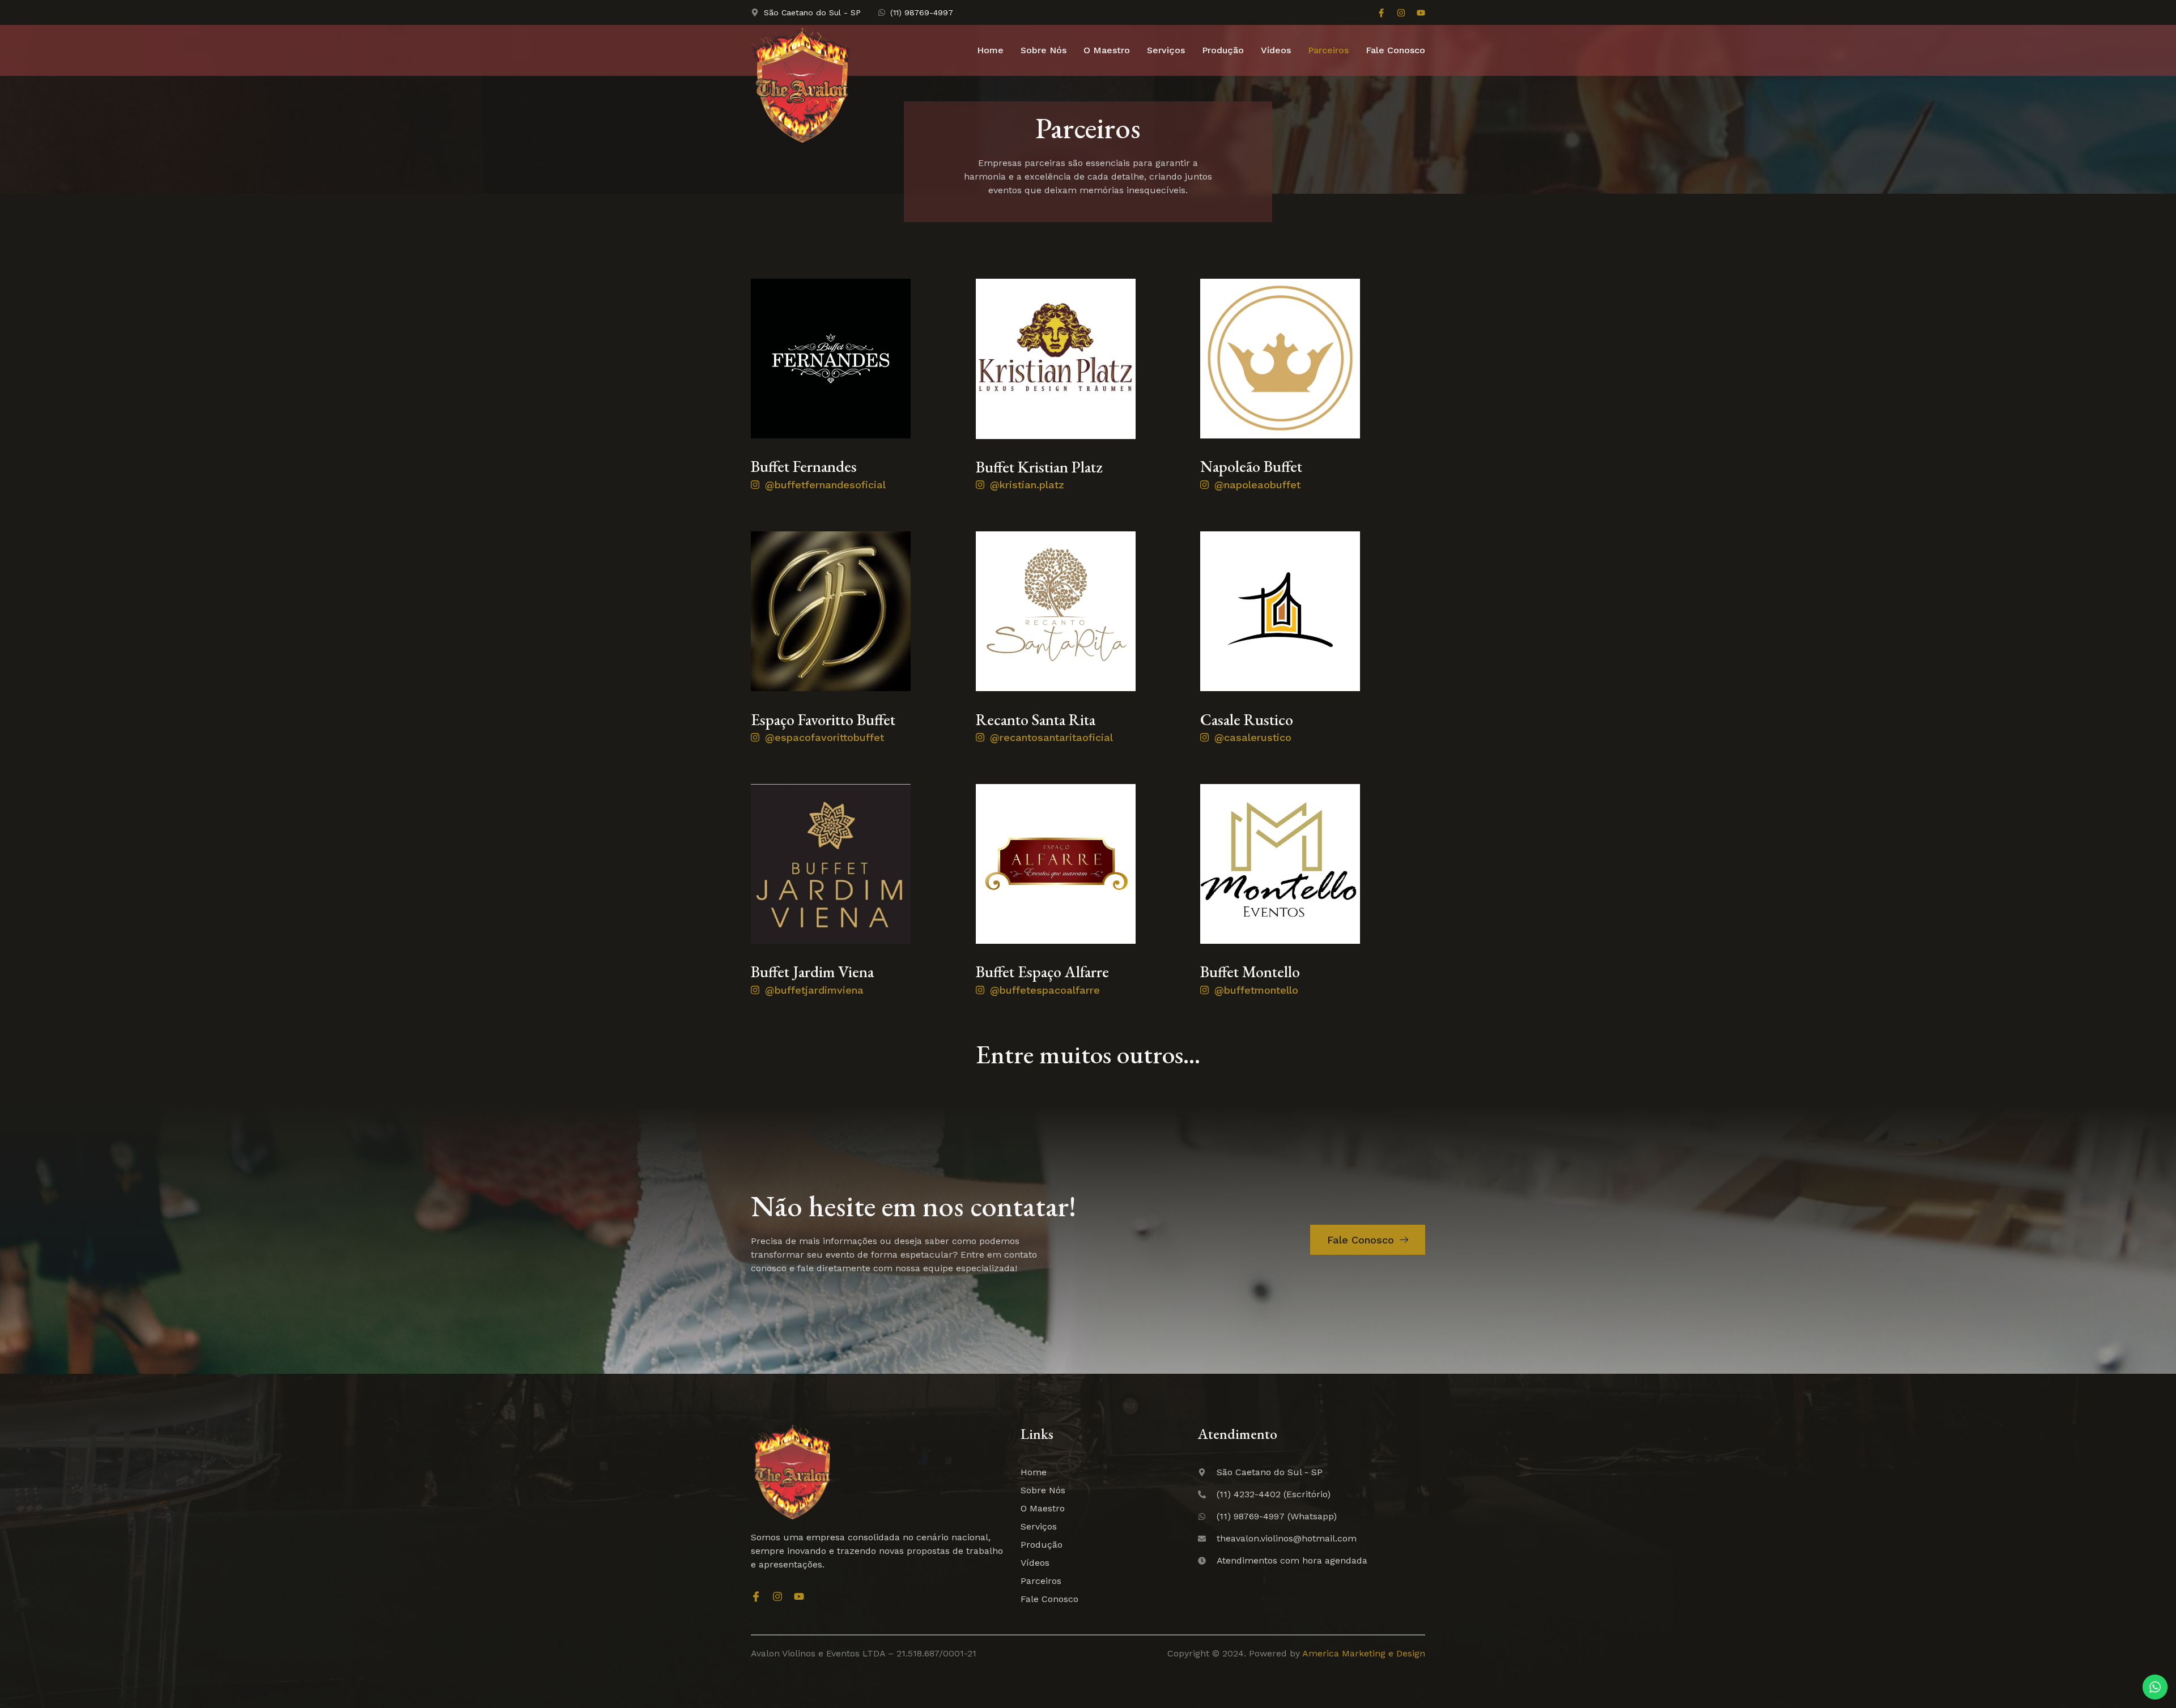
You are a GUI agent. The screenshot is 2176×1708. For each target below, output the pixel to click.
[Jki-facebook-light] (1381, 13)
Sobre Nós (1044, 50)
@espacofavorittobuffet (824, 737)
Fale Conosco (1395, 50)
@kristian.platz (1027, 485)
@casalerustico (1253, 737)
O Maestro (1107, 50)
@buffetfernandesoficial (825, 485)
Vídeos (1276, 50)
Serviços (1166, 50)
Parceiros (1328, 50)
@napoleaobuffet (1257, 485)
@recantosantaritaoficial (1051, 737)
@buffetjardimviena (814, 990)
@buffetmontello (1256, 990)
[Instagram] (1401, 13)
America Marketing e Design (1364, 1653)
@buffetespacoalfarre (1045, 990)
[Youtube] (1421, 13)
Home (990, 50)
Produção (1223, 50)
